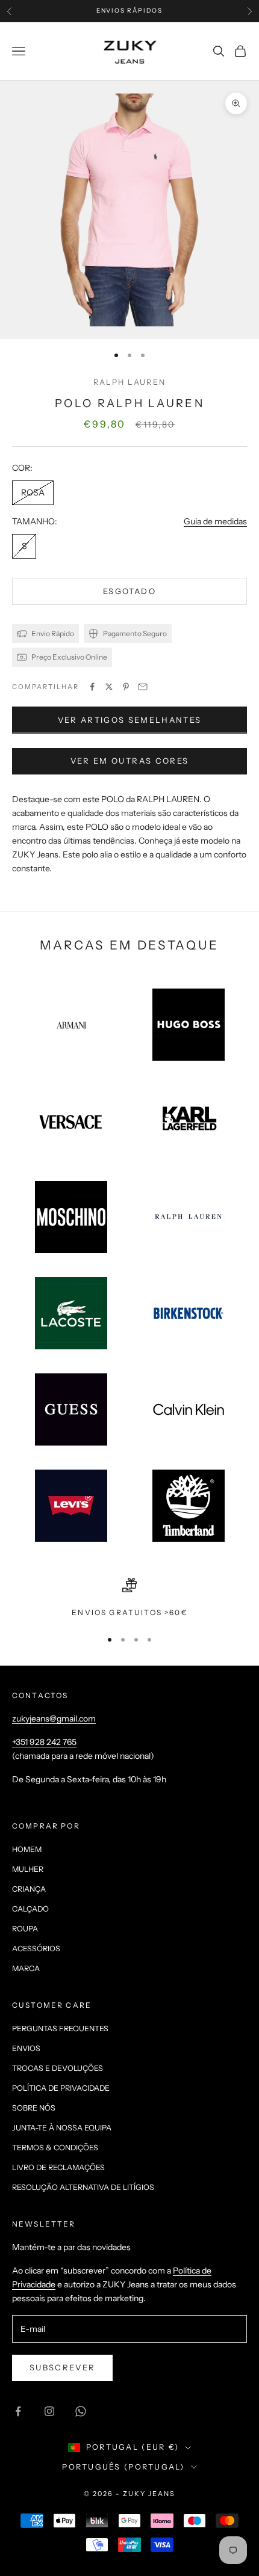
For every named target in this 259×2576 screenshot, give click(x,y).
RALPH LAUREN (129, 382)
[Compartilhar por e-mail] (143, 687)
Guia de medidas (215, 521)
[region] (129, 1598)
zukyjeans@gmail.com (54, 1719)
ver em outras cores (129, 761)
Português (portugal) (123, 2467)
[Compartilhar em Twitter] (109, 687)
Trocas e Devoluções (58, 2068)
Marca (26, 1968)
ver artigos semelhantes (130, 720)
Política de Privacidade (61, 2088)
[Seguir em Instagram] (49, 2411)
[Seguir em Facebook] (18, 2411)
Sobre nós (34, 2108)
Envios (26, 2048)
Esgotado (129, 591)
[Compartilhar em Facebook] (92, 687)
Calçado (30, 1909)
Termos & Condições (55, 2148)
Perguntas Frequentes (60, 2029)
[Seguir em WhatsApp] (81, 2411)
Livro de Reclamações (58, 2167)
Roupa (25, 1929)
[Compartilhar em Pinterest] (126, 687)
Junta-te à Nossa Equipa (62, 2128)
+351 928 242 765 (44, 1742)
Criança (29, 1889)
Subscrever (62, 2367)
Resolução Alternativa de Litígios (83, 2187)
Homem (27, 1849)
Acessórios (36, 1949)
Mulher (28, 1869)
